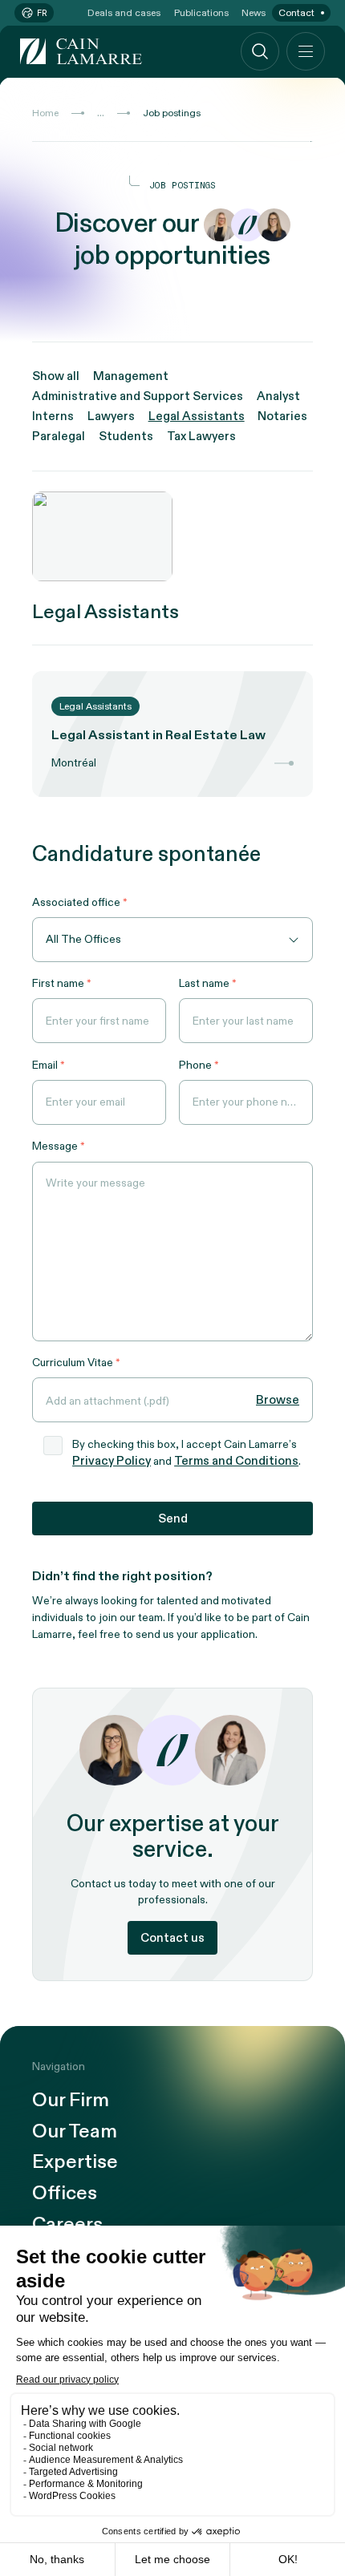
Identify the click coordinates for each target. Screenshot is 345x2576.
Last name (204, 983)
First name (58, 983)
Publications (201, 13)
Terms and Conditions (236, 1461)
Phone (195, 1065)
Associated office (76, 902)
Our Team (75, 2132)
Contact (296, 13)
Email (45, 1065)
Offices (65, 2194)
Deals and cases (124, 13)
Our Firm (71, 2101)
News (254, 13)
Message (55, 1146)
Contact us (172, 1938)
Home (45, 113)
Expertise (75, 2163)
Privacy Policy (112, 1461)
